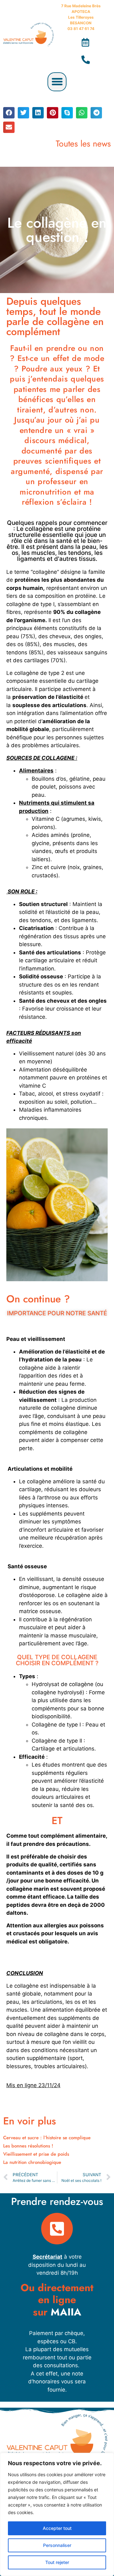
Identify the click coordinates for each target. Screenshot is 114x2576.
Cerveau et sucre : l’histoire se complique (47, 2138)
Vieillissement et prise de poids (36, 2154)
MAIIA (66, 2312)
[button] (57, 82)
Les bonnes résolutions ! (28, 2146)
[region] (57, 2514)
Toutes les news (83, 144)
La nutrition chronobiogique (32, 2162)
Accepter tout (57, 2528)
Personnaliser (57, 2545)
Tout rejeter (57, 2562)
